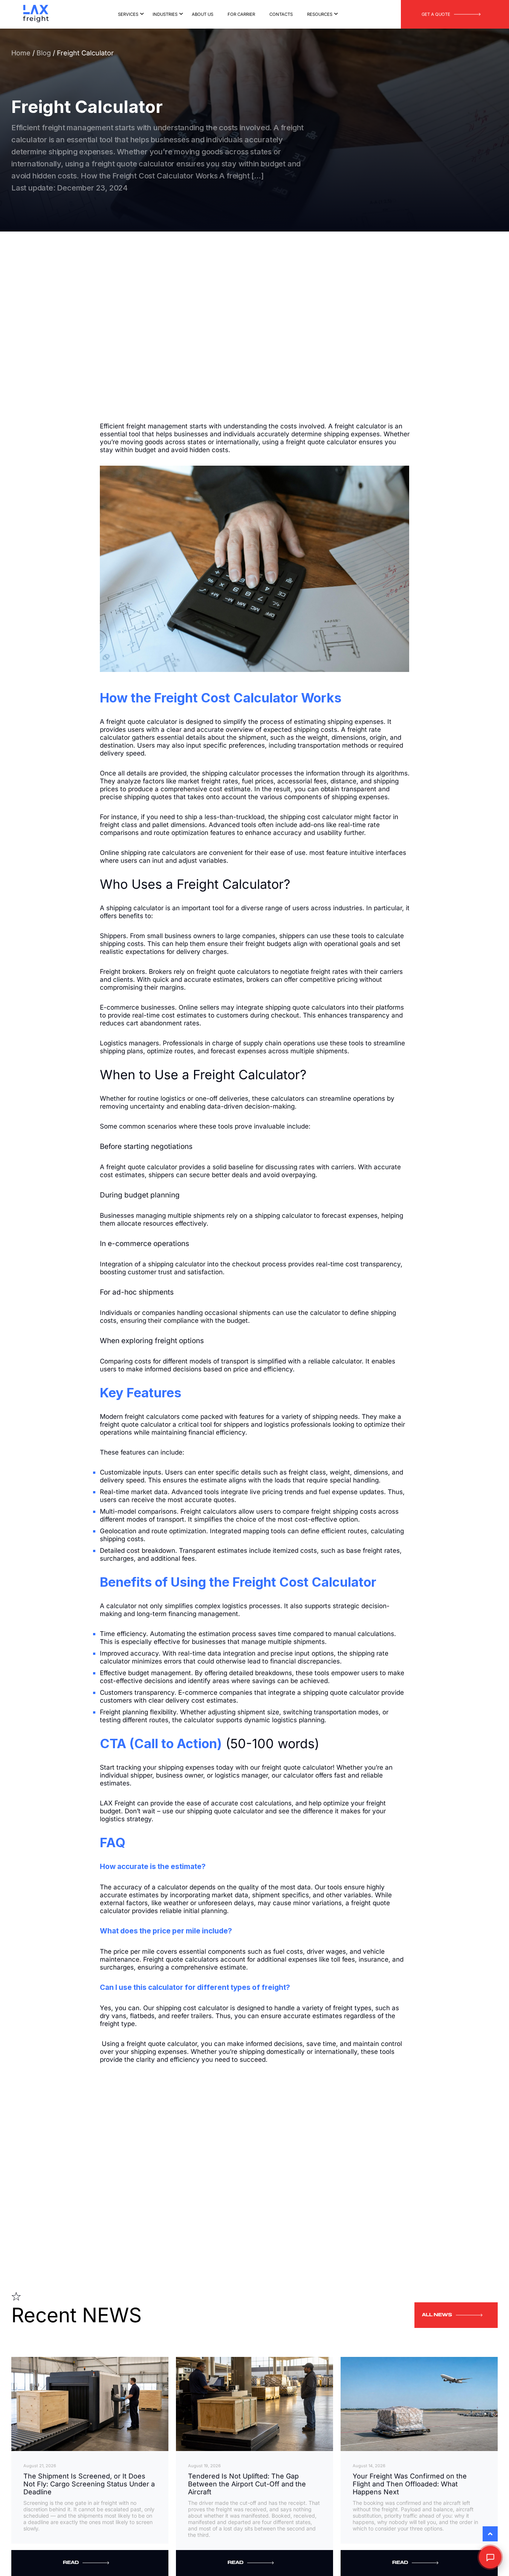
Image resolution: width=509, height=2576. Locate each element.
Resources (320, 14)
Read (71, 2563)
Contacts (281, 14)
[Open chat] (490, 2557)
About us (203, 14)
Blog (45, 53)
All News (437, 2316)
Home (21, 53)
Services (128, 14)
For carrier (241, 14)
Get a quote (436, 14)
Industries (165, 14)
